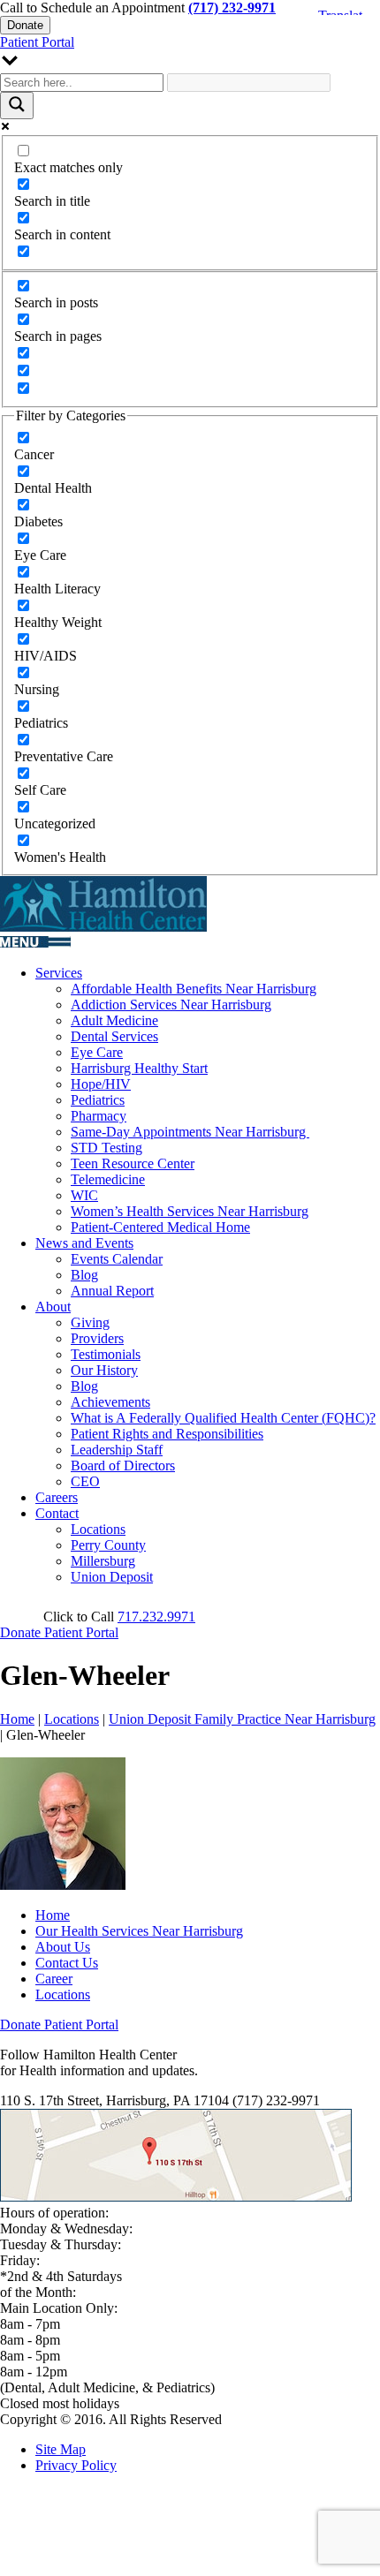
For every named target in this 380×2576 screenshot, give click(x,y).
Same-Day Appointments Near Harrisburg (190, 1132)
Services (59, 973)
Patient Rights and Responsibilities (167, 1434)
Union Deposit (112, 1577)
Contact (57, 1513)
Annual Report (112, 1291)
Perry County (108, 1545)
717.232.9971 (156, 1617)
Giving (90, 1322)
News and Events (84, 1243)
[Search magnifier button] (17, 106)
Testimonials (106, 1354)
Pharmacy (99, 1116)
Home (17, 1719)
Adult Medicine (114, 1020)
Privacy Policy (76, 2465)
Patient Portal (37, 42)
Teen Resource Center (133, 1163)
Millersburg (103, 1561)
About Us (63, 1947)
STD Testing (106, 1148)
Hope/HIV (101, 1084)
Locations (98, 1529)
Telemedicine (108, 1179)
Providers (97, 1338)
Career (54, 1979)
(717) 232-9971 (232, 8)
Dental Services (114, 1036)
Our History (104, 1370)
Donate (25, 25)
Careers (57, 1497)
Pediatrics (98, 1100)
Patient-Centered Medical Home (160, 1227)
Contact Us (67, 1963)
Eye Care (97, 1052)
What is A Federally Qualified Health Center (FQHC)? (223, 1418)
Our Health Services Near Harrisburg (139, 1931)
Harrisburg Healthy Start (139, 1068)
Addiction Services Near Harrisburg (171, 1005)
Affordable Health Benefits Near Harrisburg (194, 989)
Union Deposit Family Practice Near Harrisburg (242, 1719)
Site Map (61, 2449)
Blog (84, 1275)
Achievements (110, 1402)
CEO (85, 1481)
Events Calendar (117, 1259)
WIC (84, 1195)
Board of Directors (123, 1466)
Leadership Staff (117, 1450)
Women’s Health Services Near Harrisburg (190, 1211)
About (53, 1307)
